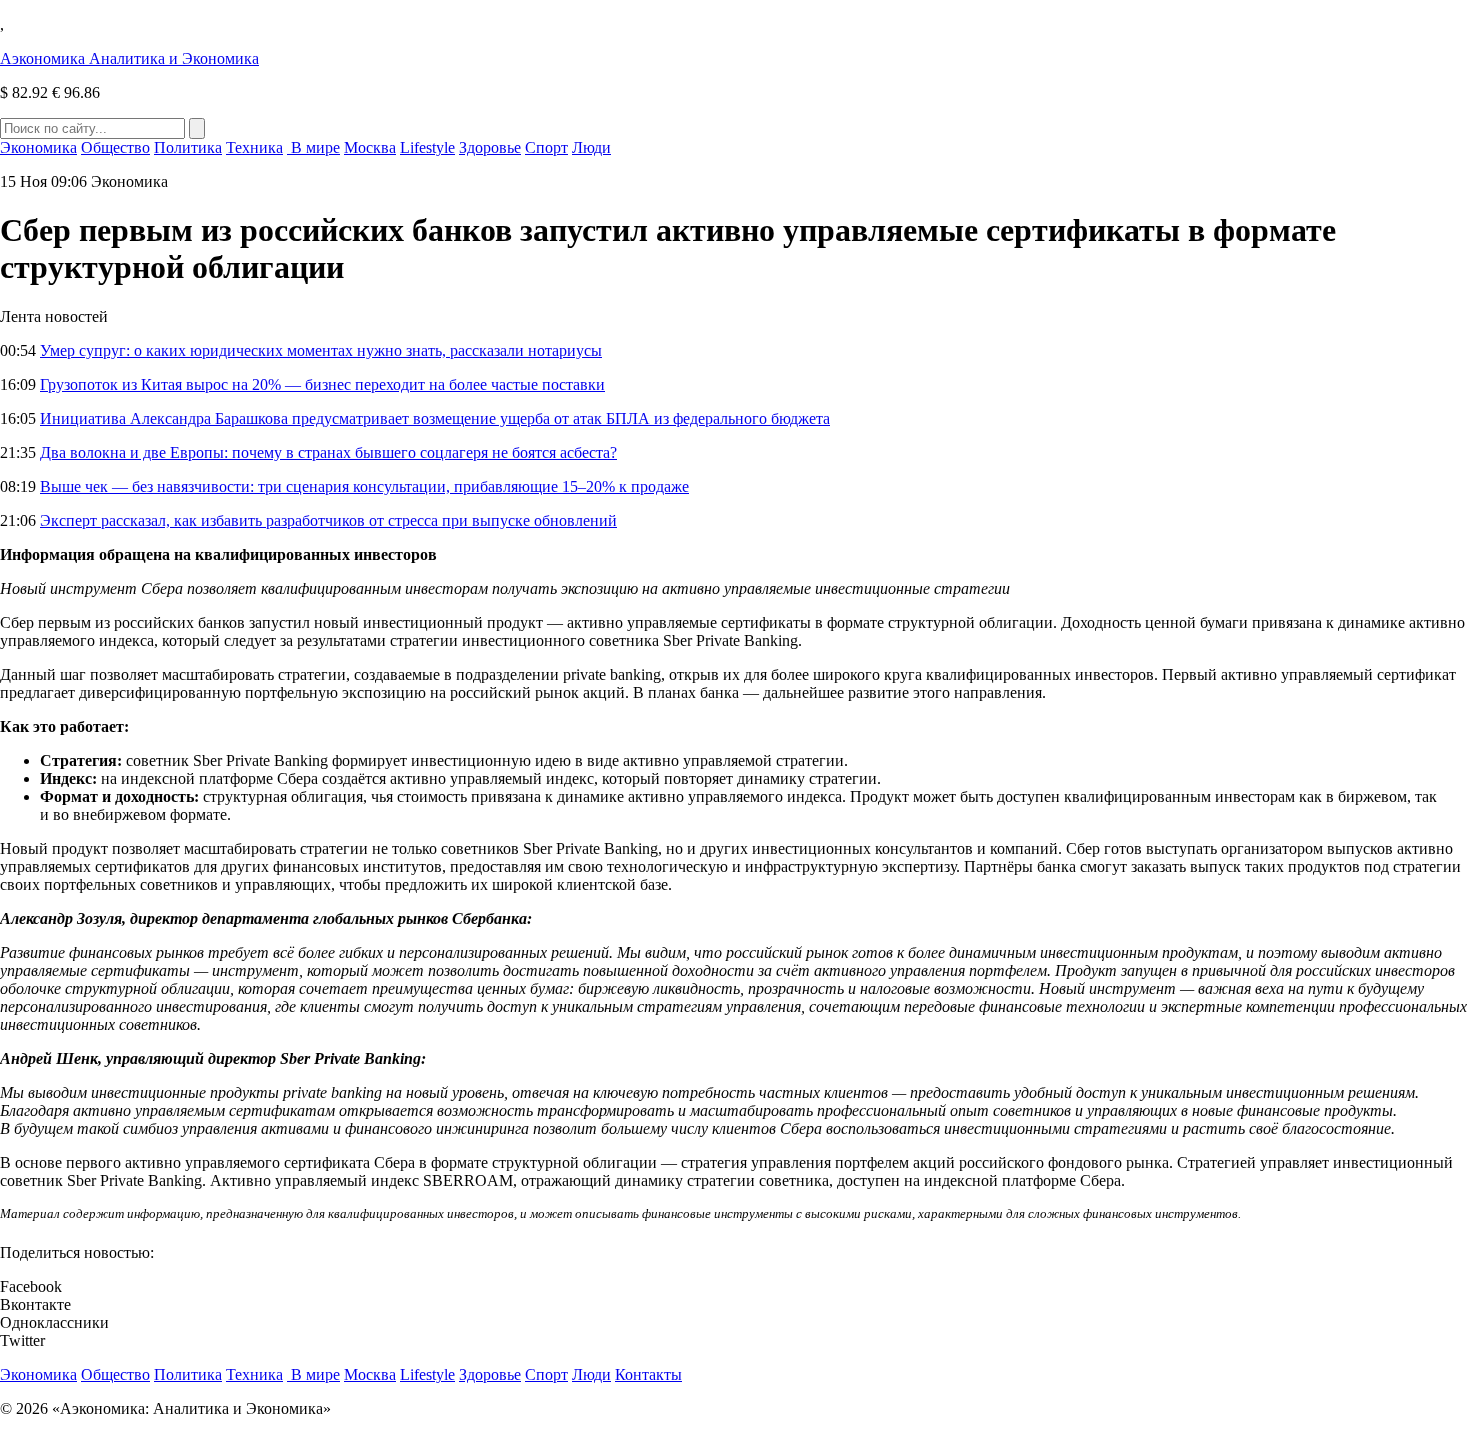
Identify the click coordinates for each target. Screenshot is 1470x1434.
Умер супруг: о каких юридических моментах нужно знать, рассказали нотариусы (321, 350)
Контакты (648, 1374)
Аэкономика (129, 58)
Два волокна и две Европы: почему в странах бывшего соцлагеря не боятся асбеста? (328, 452)
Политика (188, 147)
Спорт (546, 147)
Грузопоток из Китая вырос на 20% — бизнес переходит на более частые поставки (322, 384)
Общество (115, 147)
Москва (370, 147)
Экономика (38, 147)
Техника (254, 147)
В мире (313, 147)
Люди (591, 147)
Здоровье (490, 147)
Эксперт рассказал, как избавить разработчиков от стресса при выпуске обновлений (328, 520)
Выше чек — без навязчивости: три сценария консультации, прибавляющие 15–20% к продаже (364, 486)
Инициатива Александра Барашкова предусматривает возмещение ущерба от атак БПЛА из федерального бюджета (435, 418)
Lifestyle (427, 147)
